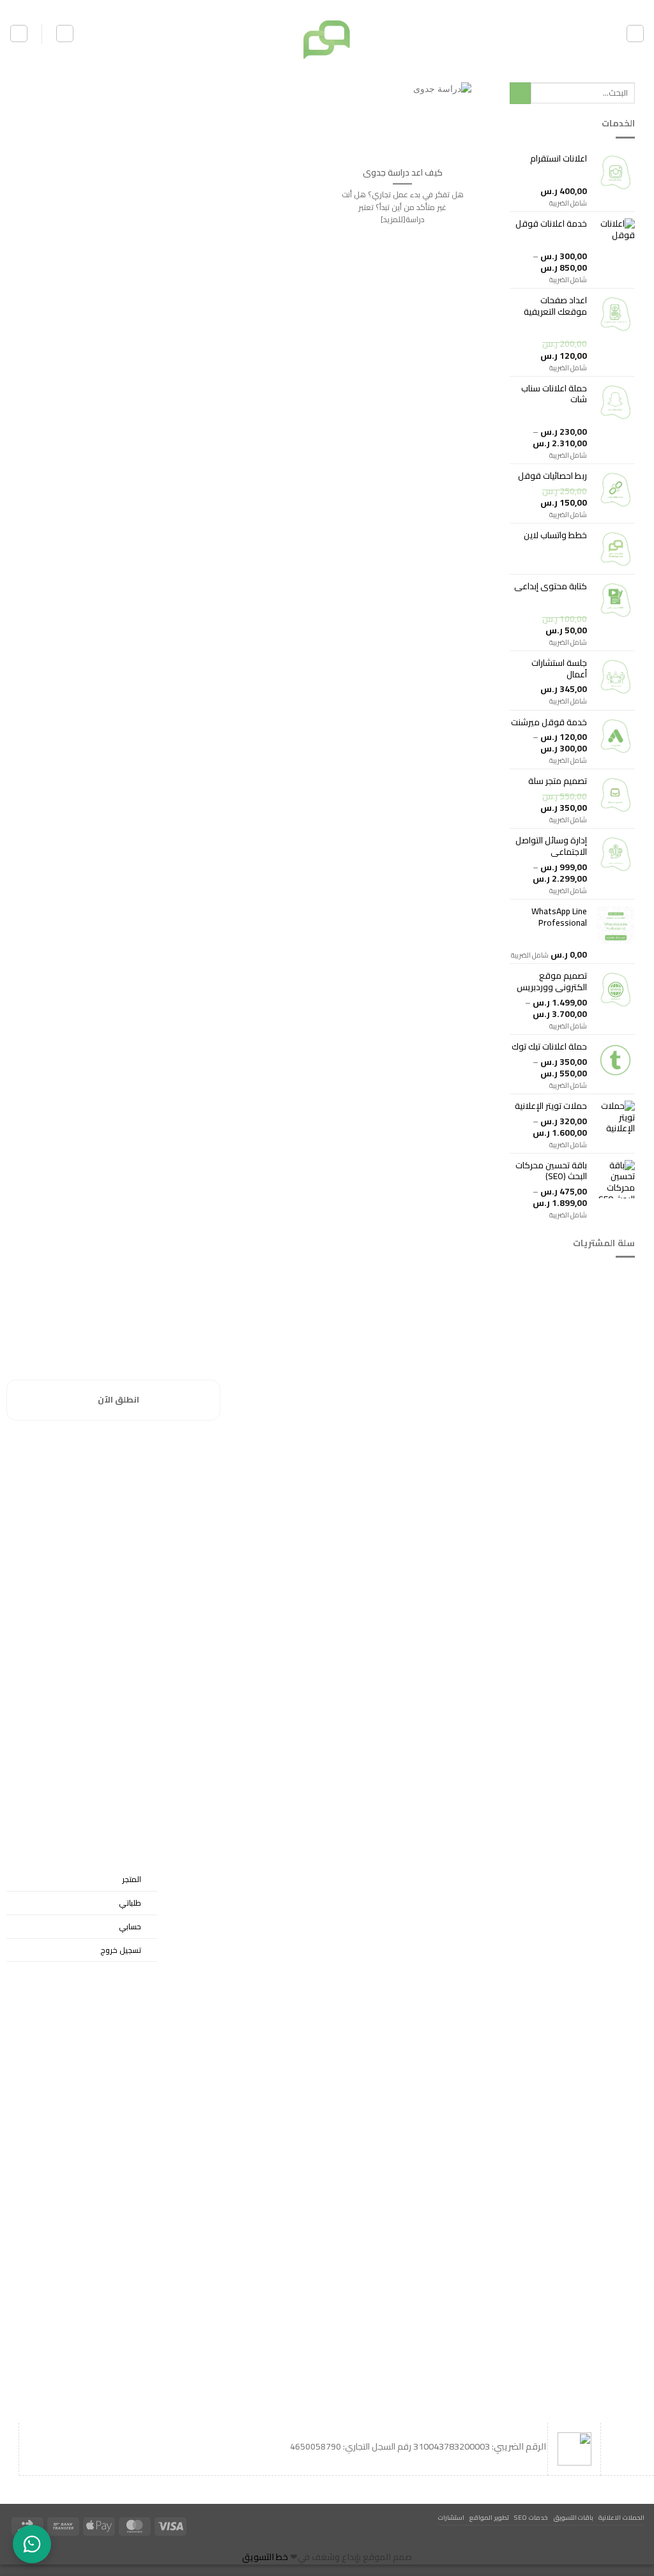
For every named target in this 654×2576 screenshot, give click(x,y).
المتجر (132, 1879)
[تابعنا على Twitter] (327, 6)
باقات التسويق (574, 2517)
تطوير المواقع (489, 2517)
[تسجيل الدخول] (65, 34)
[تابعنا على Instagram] (337, 6)
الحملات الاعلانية (621, 2517)
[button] (635, 34)
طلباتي (130, 1903)
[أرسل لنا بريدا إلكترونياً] (317, 6)
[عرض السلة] (19, 34)
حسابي (130, 1926)
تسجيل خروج (121, 1950)
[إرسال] (520, 93)
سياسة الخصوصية (598, 1869)
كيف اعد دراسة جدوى (403, 172)
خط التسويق (265, 2557)
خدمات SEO (531, 2517)
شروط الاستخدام (601, 1959)
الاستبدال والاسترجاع (594, 1929)
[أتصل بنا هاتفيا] (306, 6)
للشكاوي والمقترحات (592, 1899)
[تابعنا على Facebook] (347, 6)
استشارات (451, 2517)
